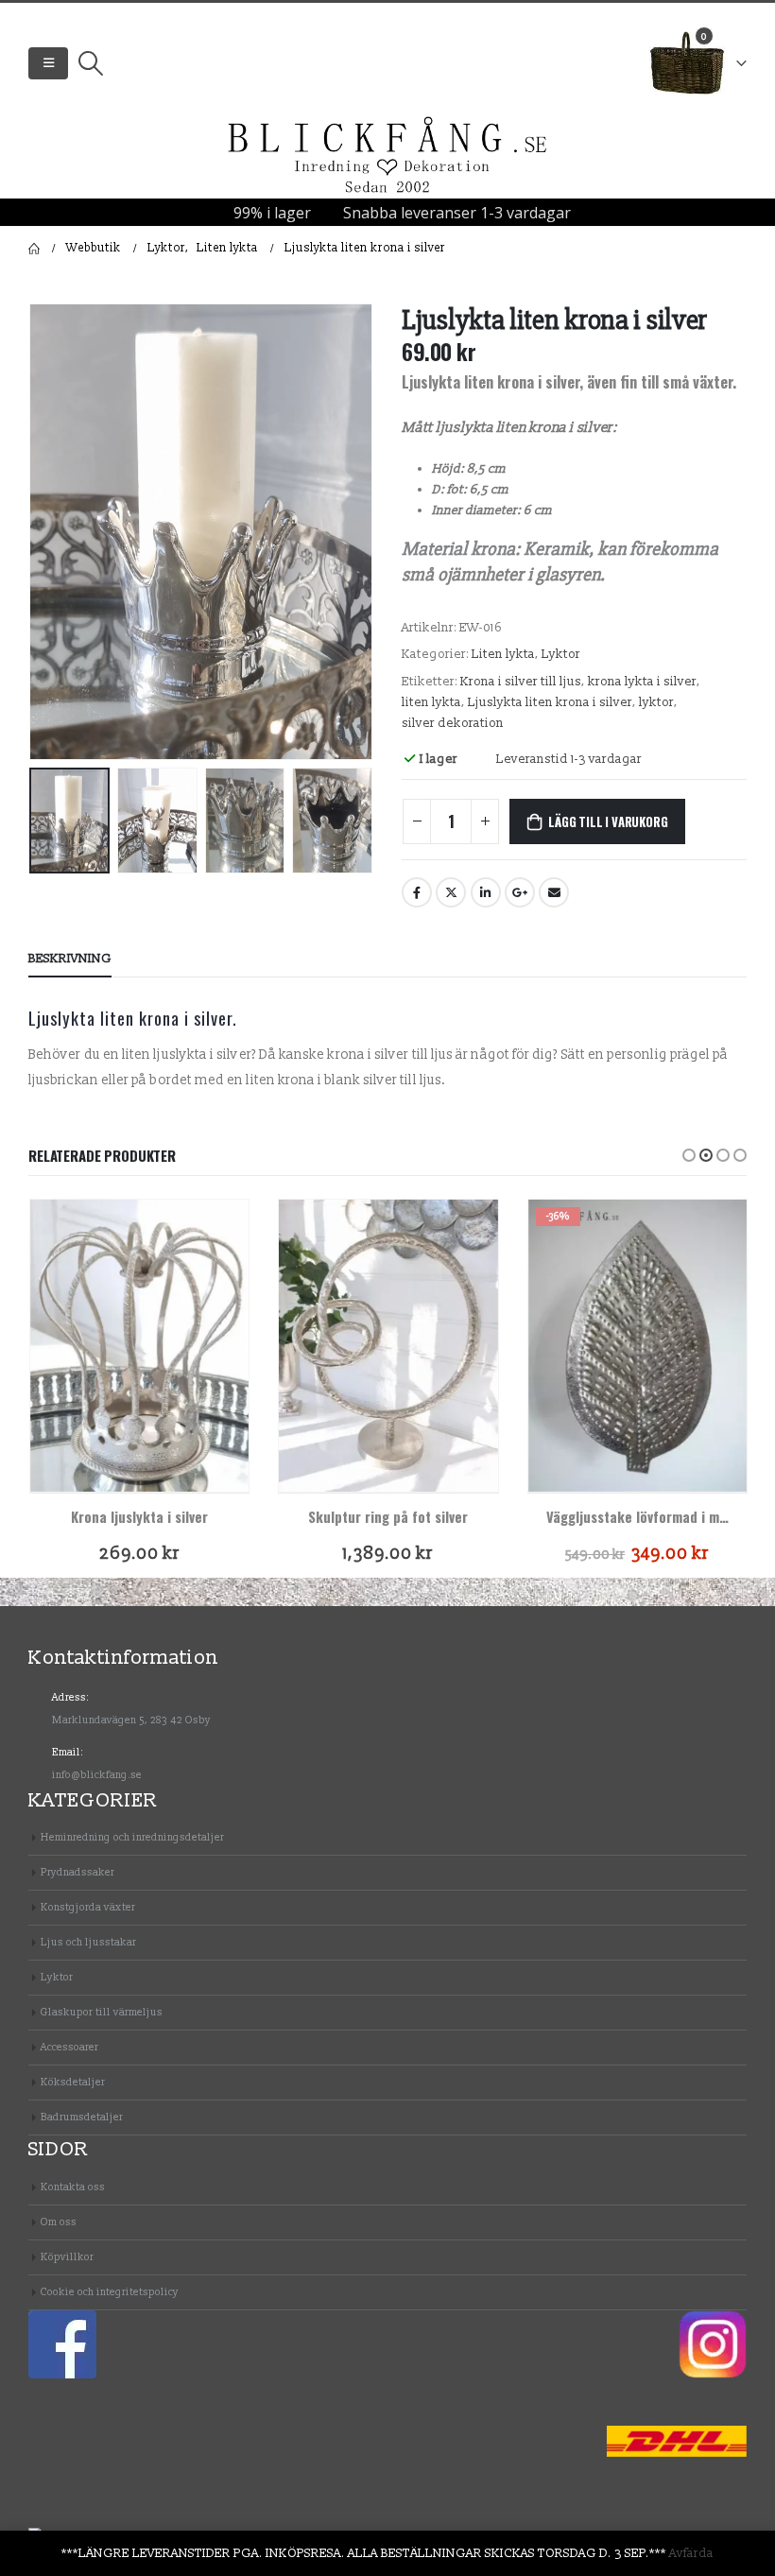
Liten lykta (503, 654)
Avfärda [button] (691, 2553)
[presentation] (52, 531)
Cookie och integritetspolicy (110, 2292)
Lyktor (561, 654)
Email (554, 892)
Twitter (451, 892)
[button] (689, 1155)
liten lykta (431, 702)
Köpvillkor (67, 2257)
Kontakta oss (73, 2187)
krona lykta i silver (642, 682)
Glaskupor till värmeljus (102, 2012)
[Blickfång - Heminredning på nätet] (387, 156)
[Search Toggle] (90, 63)
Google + (520, 892)
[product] (139, 1345)
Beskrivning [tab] (70, 959)
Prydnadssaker (77, 1872)
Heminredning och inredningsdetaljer (132, 1837)
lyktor (656, 702)
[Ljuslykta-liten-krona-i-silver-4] (201, 532)
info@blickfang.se (97, 1775)
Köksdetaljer (73, 2082)
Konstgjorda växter (88, 1907)
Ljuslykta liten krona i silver (550, 702)
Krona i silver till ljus (521, 682)
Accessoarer (69, 2047)
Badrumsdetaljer (82, 2117)
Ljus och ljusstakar (88, 1942)
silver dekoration (453, 723)
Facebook (417, 892)
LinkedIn (486, 892)
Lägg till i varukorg (608, 821)
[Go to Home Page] (34, 249)
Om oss (59, 2222)
